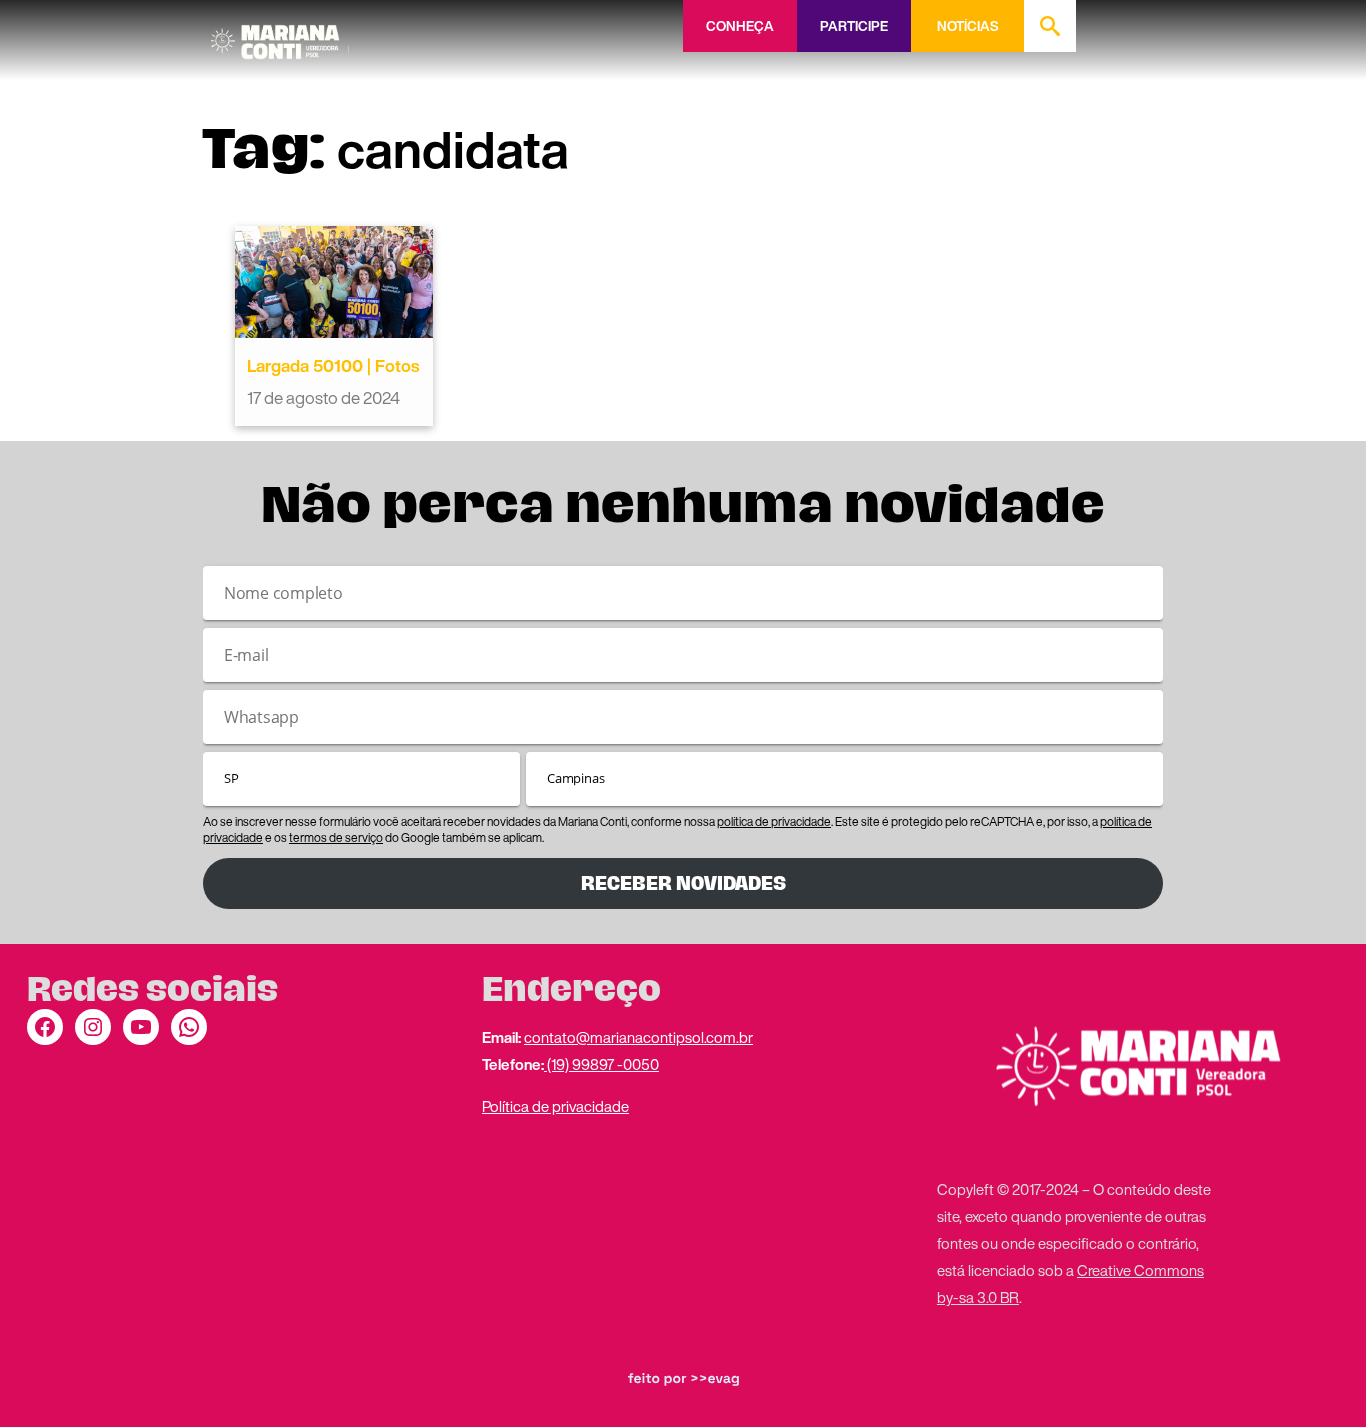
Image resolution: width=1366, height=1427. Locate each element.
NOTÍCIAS (967, 26)
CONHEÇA (740, 26)
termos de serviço (336, 837)
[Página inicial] (280, 35)
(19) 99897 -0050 (601, 1064)
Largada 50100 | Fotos (333, 365)
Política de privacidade (555, 1106)
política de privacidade (774, 821)
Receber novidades (683, 883)
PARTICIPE (854, 26)
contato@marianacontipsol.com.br (638, 1037)
